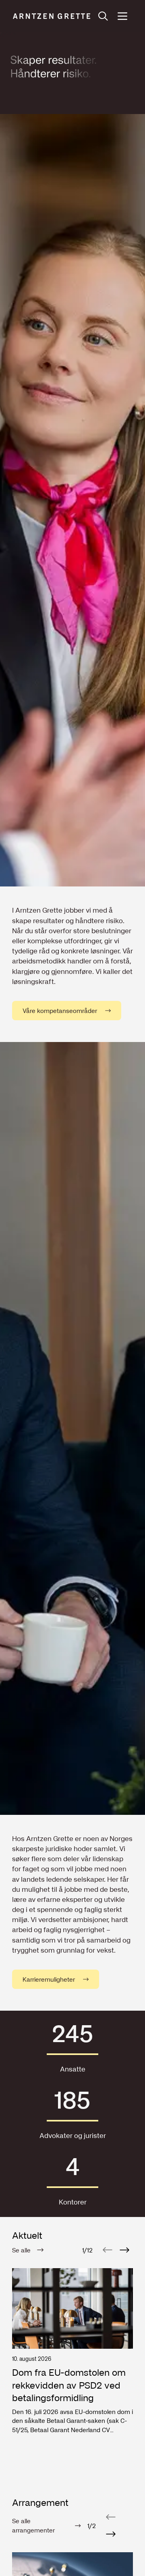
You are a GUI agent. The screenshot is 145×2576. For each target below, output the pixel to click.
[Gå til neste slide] (124, 2250)
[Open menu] (122, 16)
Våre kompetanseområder (60, 1011)
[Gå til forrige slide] (108, 2250)
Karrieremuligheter (49, 1979)
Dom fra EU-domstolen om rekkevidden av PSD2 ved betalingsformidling (69, 2385)
